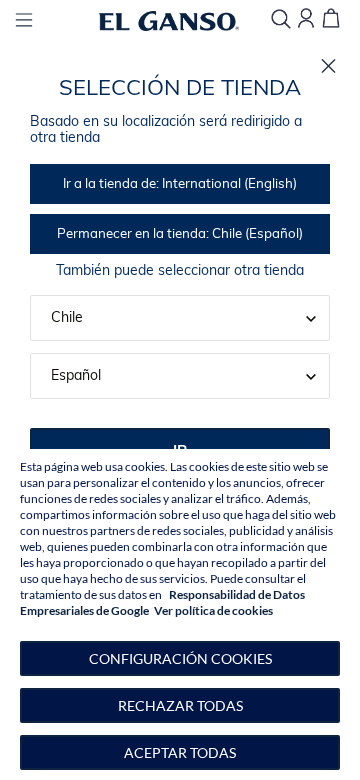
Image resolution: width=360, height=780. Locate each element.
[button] (180, 658)
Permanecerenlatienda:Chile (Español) (180, 234)
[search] (281, 20)
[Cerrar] (328, 66)
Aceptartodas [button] (180, 752)
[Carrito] (331, 19)
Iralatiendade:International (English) (180, 184)
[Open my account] (306, 19)
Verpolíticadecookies (213, 610)
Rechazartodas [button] (180, 705)
